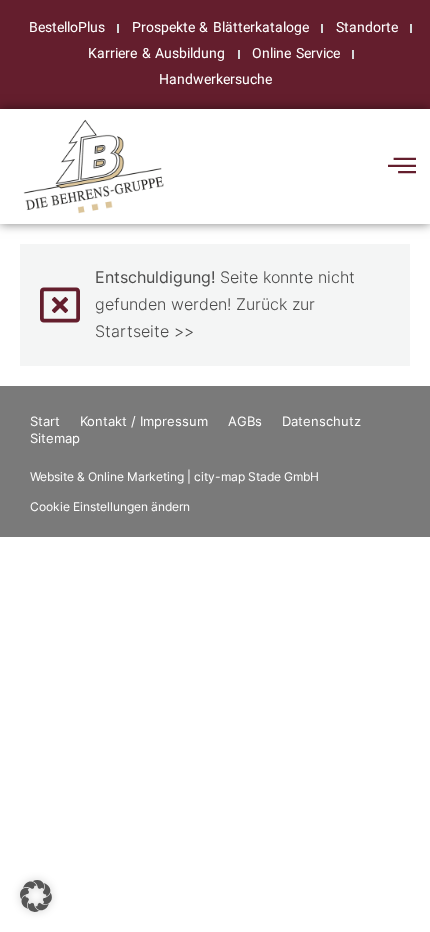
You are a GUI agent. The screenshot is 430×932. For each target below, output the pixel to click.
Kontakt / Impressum (144, 421)
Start (45, 421)
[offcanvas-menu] (402, 166)
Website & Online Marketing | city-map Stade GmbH (174, 476)
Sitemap (55, 438)
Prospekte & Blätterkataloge (220, 27)
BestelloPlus (67, 27)
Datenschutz (321, 421)
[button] (36, 896)
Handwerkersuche (215, 79)
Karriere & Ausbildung (156, 53)
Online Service (295, 53)
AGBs (245, 421)
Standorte (367, 27)
